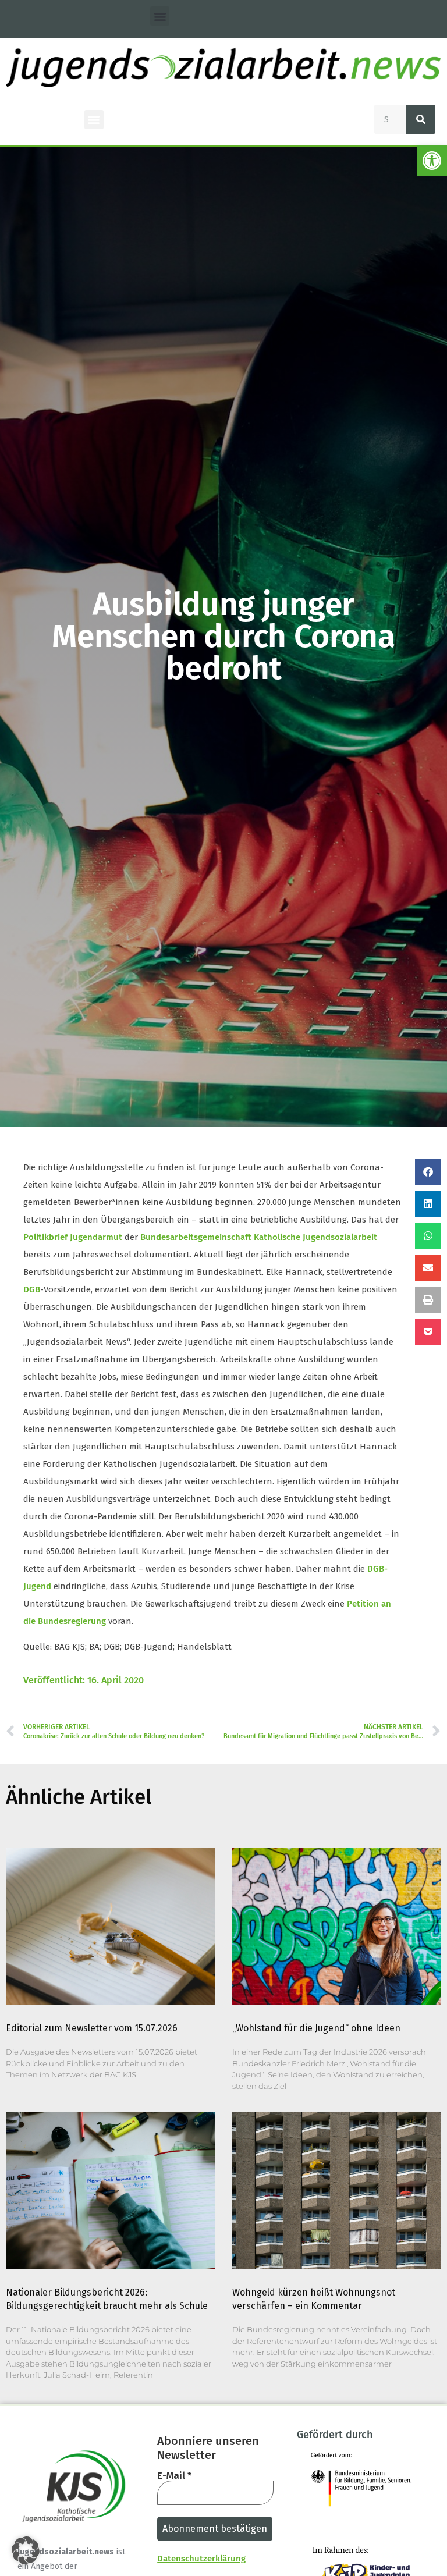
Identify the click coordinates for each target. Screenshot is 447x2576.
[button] (432, 161)
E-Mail (174, 2476)
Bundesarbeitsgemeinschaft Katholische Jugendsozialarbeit (259, 1237)
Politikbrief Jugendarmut (73, 1237)
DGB (32, 1289)
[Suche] (421, 119)
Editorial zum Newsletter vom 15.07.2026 (92, 2028)
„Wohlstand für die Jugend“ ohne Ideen (316, 2028)
